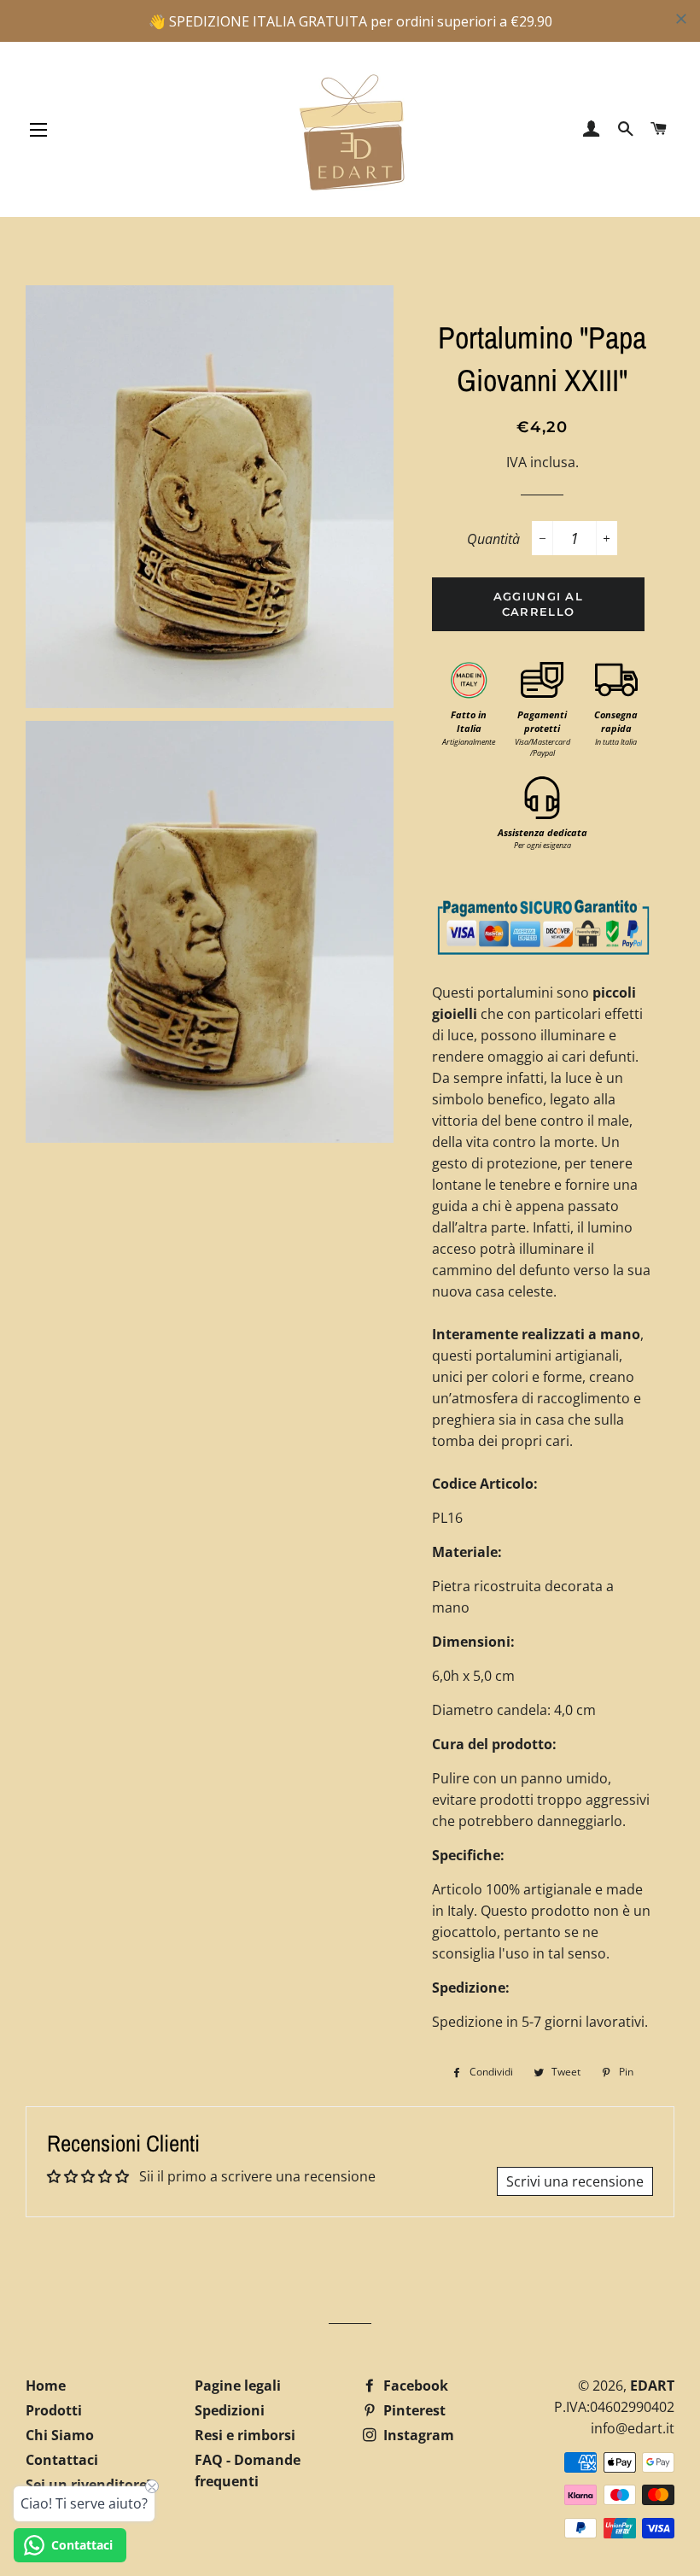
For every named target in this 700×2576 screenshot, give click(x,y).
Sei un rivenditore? (90, 2485)
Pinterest (413, 2410)
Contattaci (62, 2460)
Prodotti (54, 2410)
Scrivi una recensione (575, 2181)
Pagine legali (238, 2386)
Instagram (417, 2435)
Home (46, 2386)
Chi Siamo (60, 2435)
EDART (652, 2386)
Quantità (493, 539)
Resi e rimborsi (245, 2435)
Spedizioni (230, 2410)
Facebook (414, 2386)
